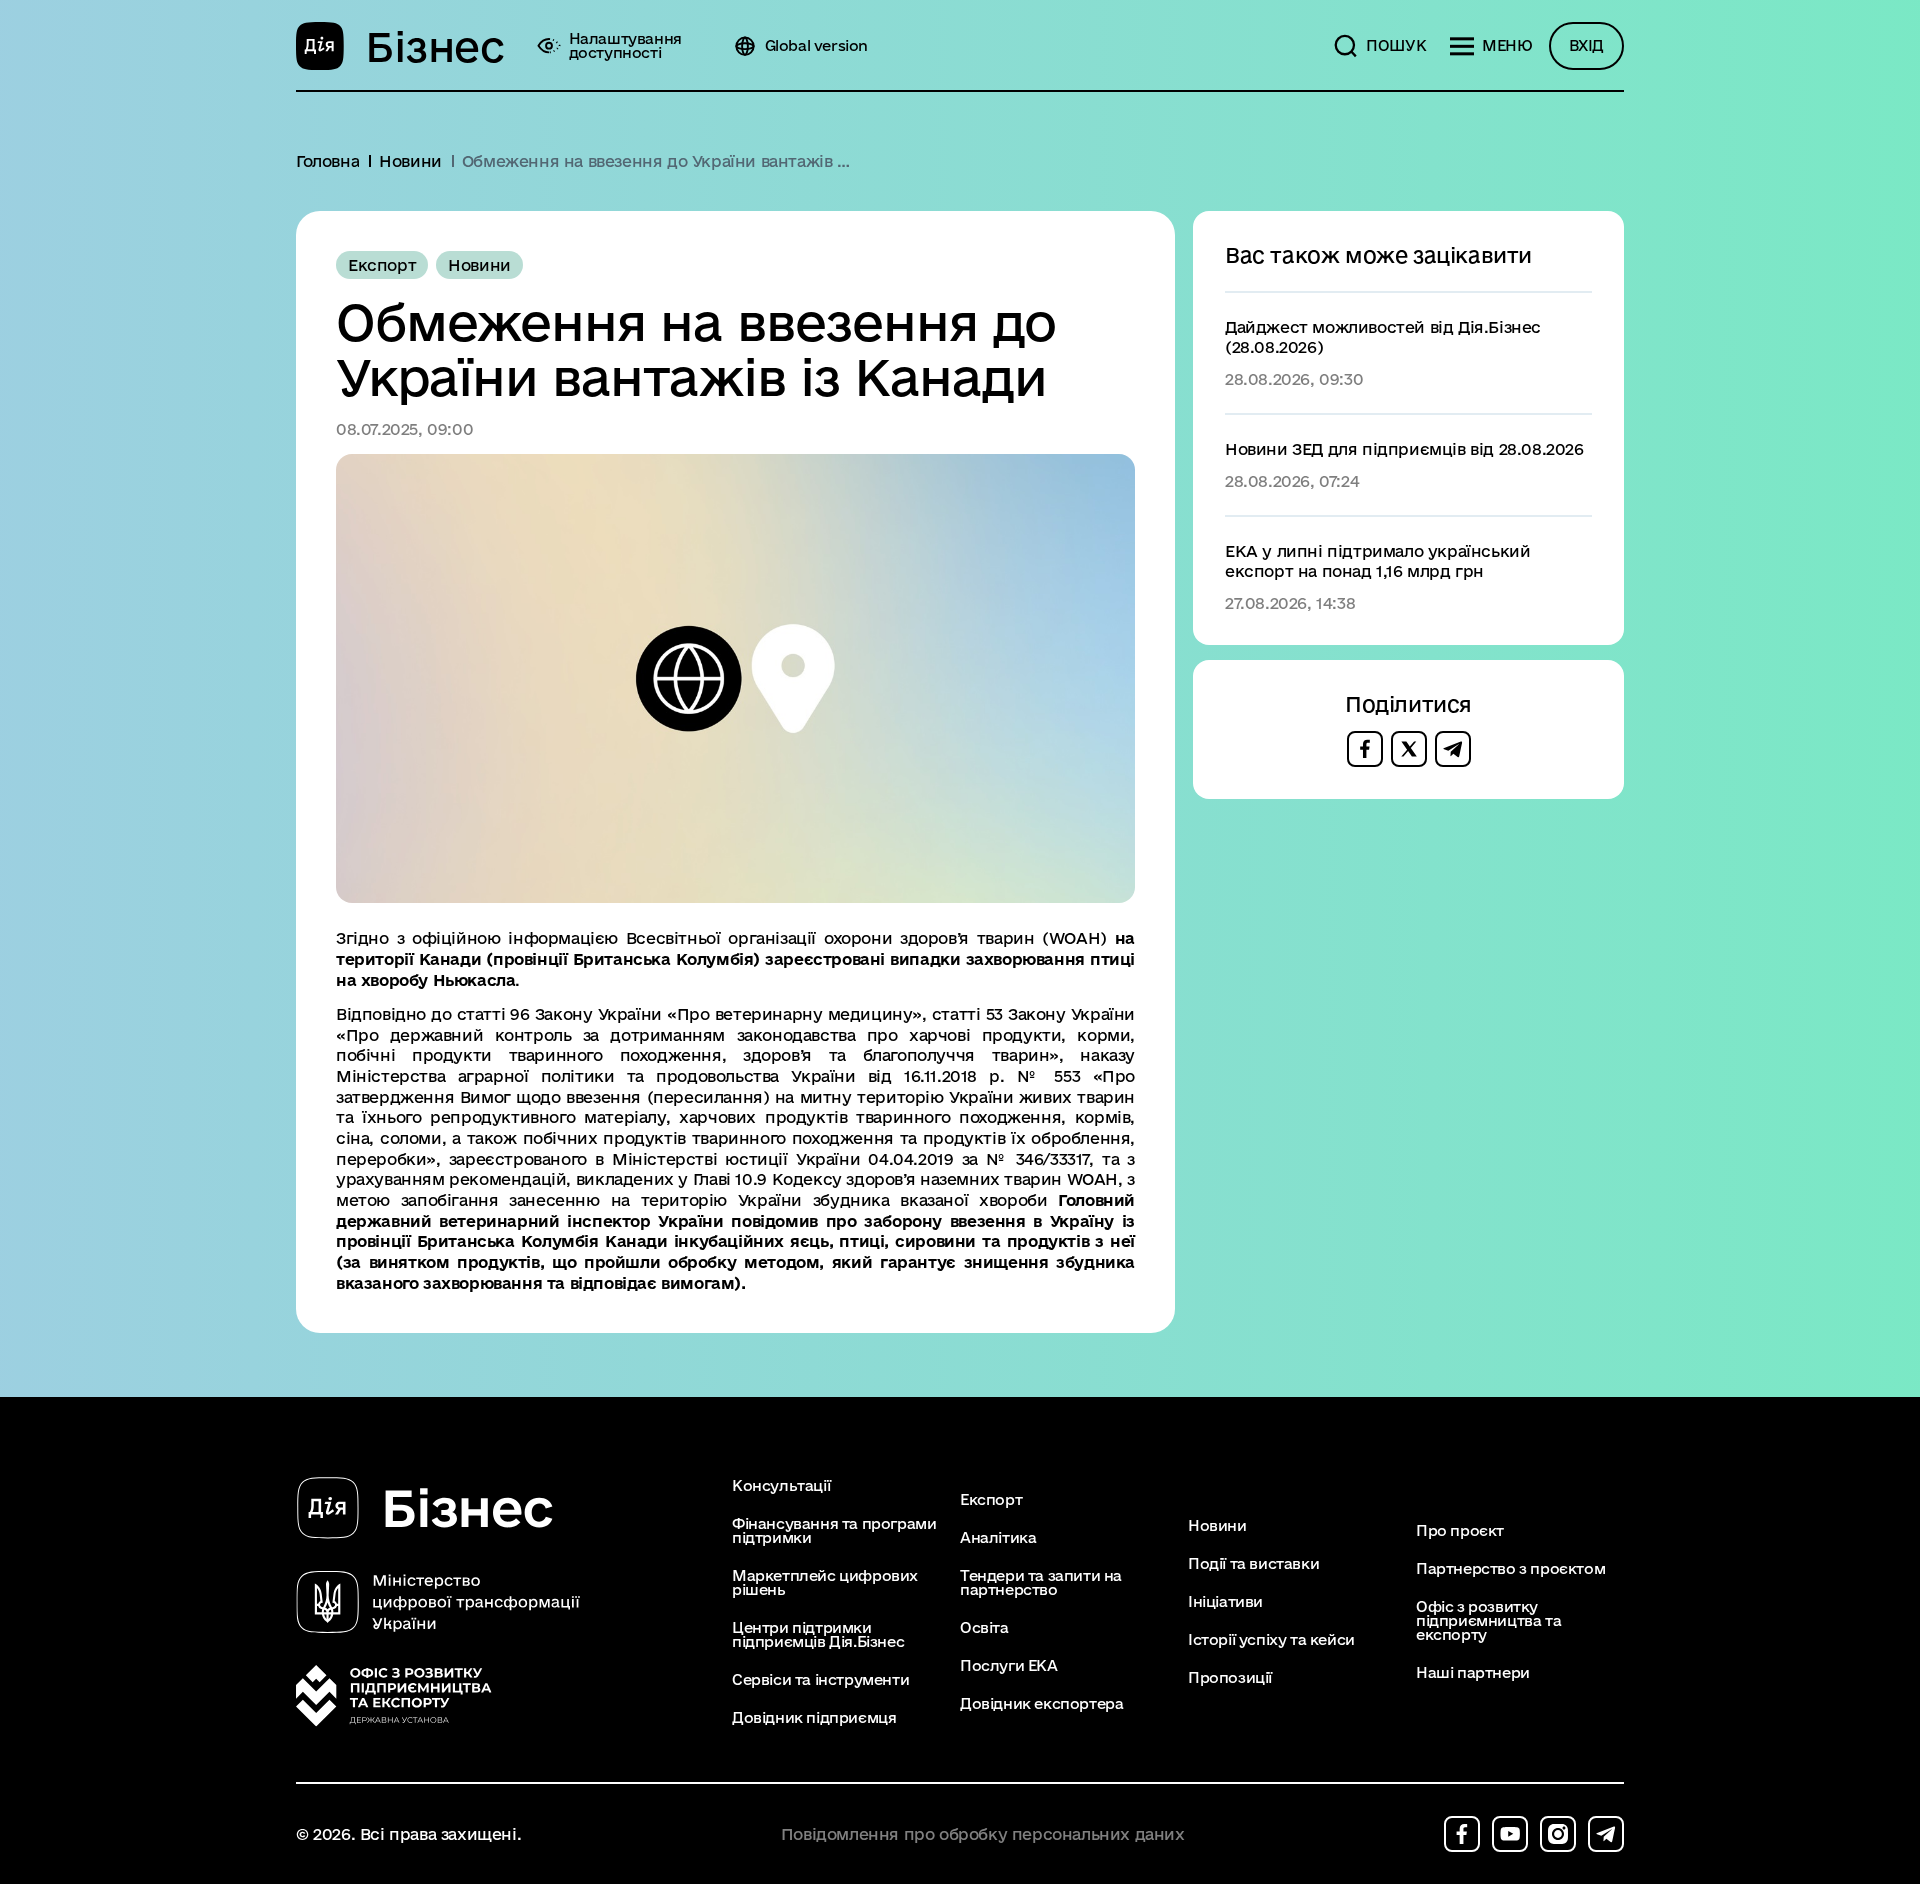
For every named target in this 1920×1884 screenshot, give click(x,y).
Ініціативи (1225, 1602)
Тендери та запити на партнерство (1041, 1583)
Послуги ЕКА (1009, 1666)
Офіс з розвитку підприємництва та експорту (1488, 1621)
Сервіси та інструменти (820, 1680)
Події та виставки (1253, 1564)
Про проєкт (1460, 1531)
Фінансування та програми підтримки (834, 1531)
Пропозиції (1230, 1678)
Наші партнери (1473, 1673)
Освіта (984, 1628)
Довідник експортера (1041, 1704)
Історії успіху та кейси (1271, 1640)
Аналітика (998, 1538)
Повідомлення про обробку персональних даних (983, 1834)
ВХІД (1586, 45)
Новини (1217, 1526)
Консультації (781, 1486)
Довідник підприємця (814, 1718)
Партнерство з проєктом (1510, 1569)
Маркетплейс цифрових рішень (825, 1583)
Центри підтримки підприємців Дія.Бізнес (818, 1635)
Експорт (991, 1500)
